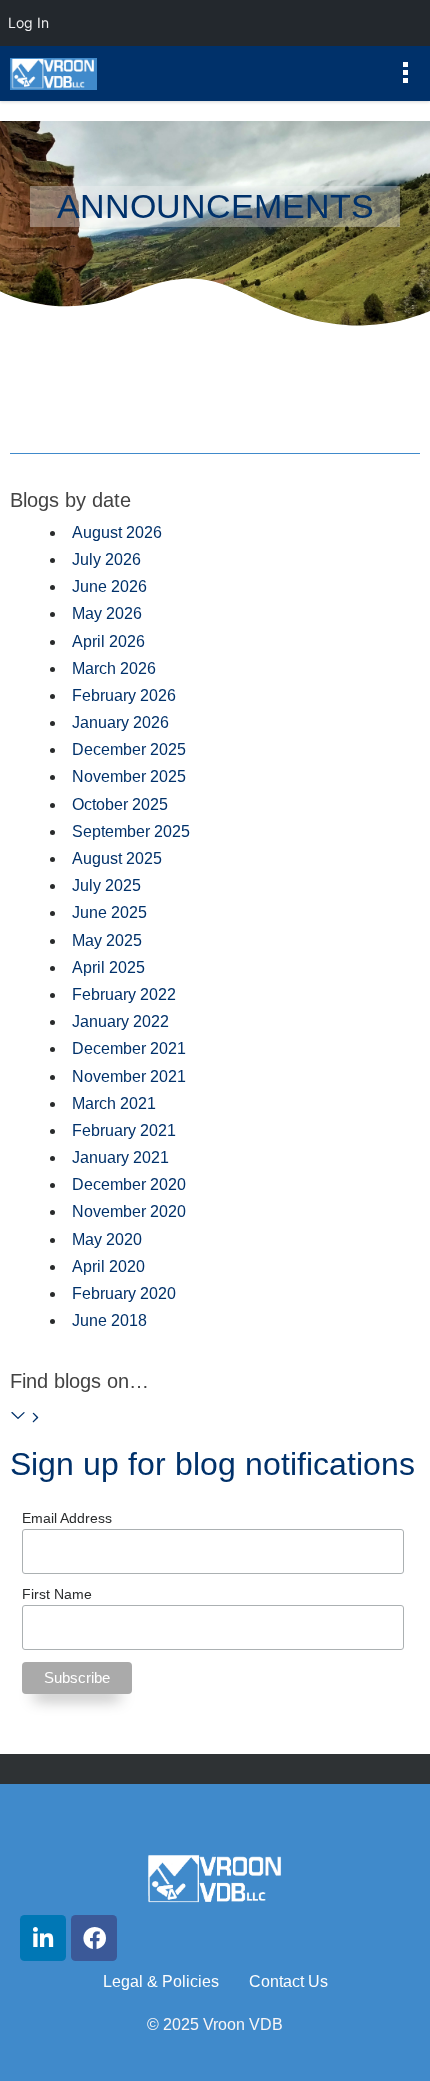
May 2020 (107, 1239)
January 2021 (120, 1157)
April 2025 (108, 967)
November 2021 (129, 1076)
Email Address (67, 1518)
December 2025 (129, 749)
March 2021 (114, 1103)
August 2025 (117, 858)
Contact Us (288, 1981)
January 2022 (120, 1021)
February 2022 (124, 994)
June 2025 (109, 912)
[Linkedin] (43, 1938)
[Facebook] (94, 1938)
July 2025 (106, 885)
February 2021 (124, 1130)
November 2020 (129, 1211)
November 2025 (129, 776)
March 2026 (114, 668)
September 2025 (131, 831)
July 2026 (106, 559)
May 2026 (107, 613)
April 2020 (108, 1266)
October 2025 (120, 804)
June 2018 (109, 1320)
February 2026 (124, 695)
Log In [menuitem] (28, 22)
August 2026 (117, 532)
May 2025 (107, 940)
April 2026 (108, 641)
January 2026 (120, 722)
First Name (57, 1594)
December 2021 (129, 1048)
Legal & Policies (161, 1981)
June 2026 (109, 586)
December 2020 (129, 1184)
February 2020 (124, 1293)
